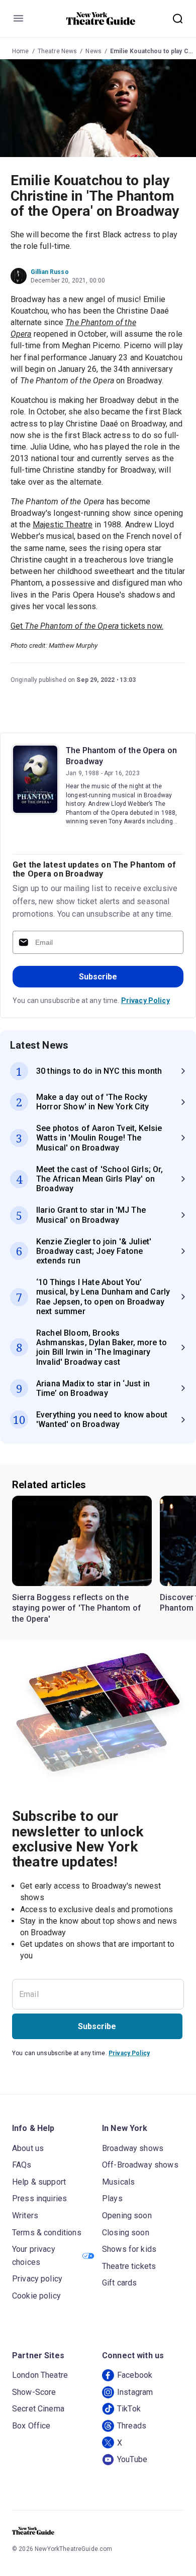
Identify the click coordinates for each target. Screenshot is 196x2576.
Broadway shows (133, 2148)
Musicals (118, 2182)
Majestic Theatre (63, 525)
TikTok (129, 2409)
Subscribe (98, 977)
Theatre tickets (129, 2266)
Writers (25, 2215)
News (93, 51)
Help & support (39, 2182)
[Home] (101, 19)
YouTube (132, 2459)
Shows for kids (129, 2249)
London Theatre (40, 2375)
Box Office (31, 2426)
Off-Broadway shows (140, 2165)
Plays (112, 2198)
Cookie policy (36, 2296)
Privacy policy (37, 2279)
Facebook (135, 2375)
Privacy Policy (145, 1000)
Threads (132, 2426)
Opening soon (127, 2215)
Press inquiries (39, 2198)
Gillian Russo (50, 272)
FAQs (22, 2165)
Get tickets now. (87, 626)
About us (28, 2148)
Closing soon (126, 2233)
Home (21, 51)
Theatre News (58, 51)
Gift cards (120, 2283)
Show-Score (34, 2392)
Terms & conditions (47, 2233)
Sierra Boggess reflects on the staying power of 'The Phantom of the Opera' (77, 1608)
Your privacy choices (34, 2256)
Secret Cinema (38, 2409)
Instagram (135, 2392)
